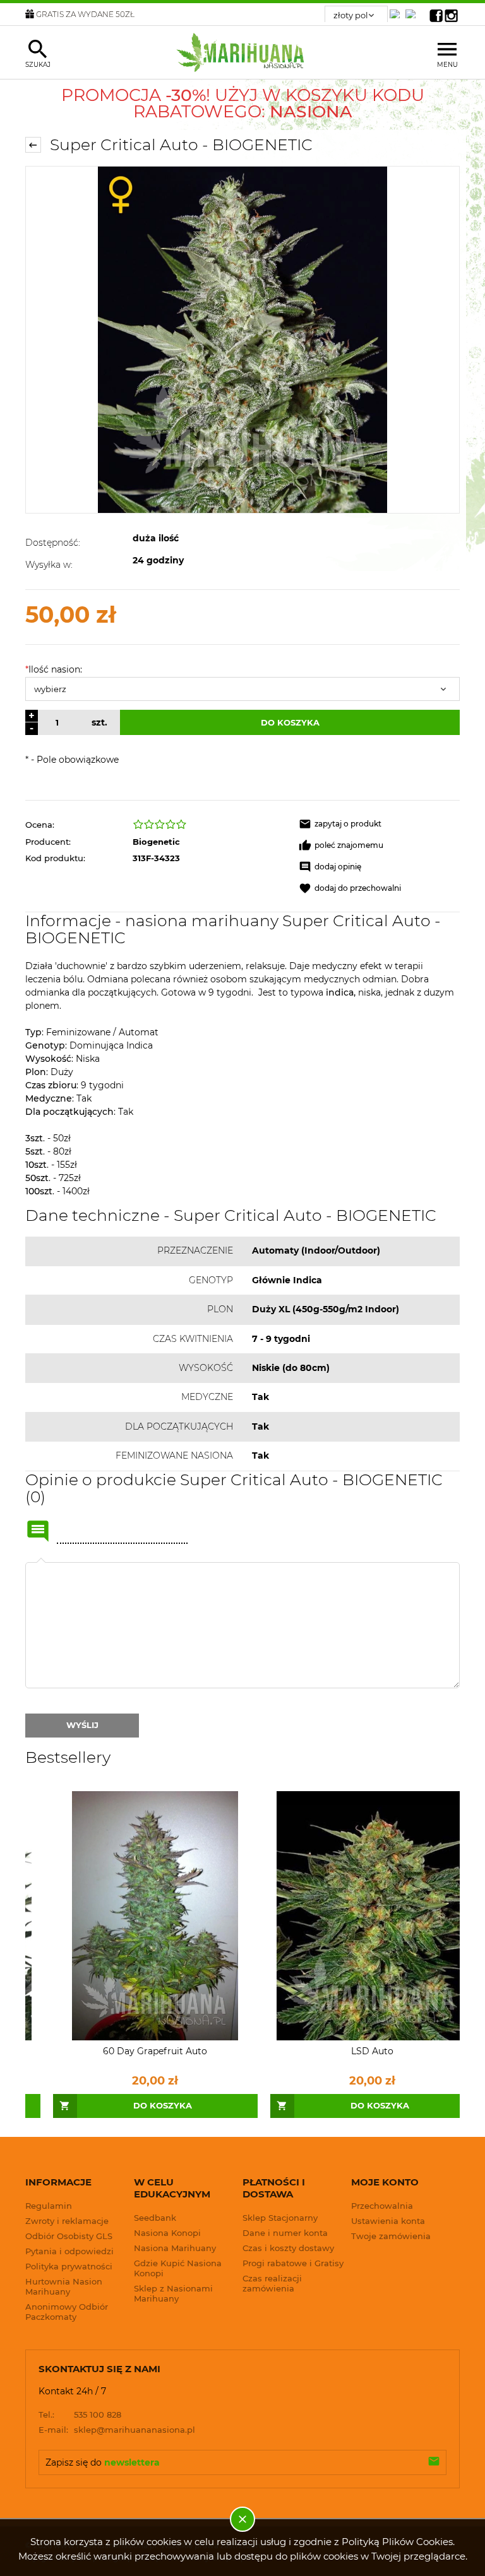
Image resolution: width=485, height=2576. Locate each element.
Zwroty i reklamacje (67, 2221)
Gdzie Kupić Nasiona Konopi (178, 2268)
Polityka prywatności (69, 2266)
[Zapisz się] (434, 2462)
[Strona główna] (243, 52)
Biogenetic (156, 842)
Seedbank (155, 2218)
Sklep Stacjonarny (280, 2218)
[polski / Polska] (413, 10)
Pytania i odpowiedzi (69, 2251)
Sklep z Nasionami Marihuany (173, 2293)
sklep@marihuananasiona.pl (117, 2430)
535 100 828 (80, 2414)
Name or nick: (38, 1531)
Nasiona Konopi (167, 2233)
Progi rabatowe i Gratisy (293, 2263)
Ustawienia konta (388, 2221)
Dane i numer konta (285, 2233)
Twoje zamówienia (391, 2236)
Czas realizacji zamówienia (272, 2283)
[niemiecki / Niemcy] (397, 10)
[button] (379, 824)
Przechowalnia (382, 2206)
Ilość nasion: (54, 669)
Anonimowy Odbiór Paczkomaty (67, 2312)
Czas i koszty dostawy (288, 2248)
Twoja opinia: (41, 1562)
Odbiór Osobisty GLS (69, 2236)
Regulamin (49, 2206)
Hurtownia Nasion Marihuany (64, 2286)
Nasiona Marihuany (175, 2248)
